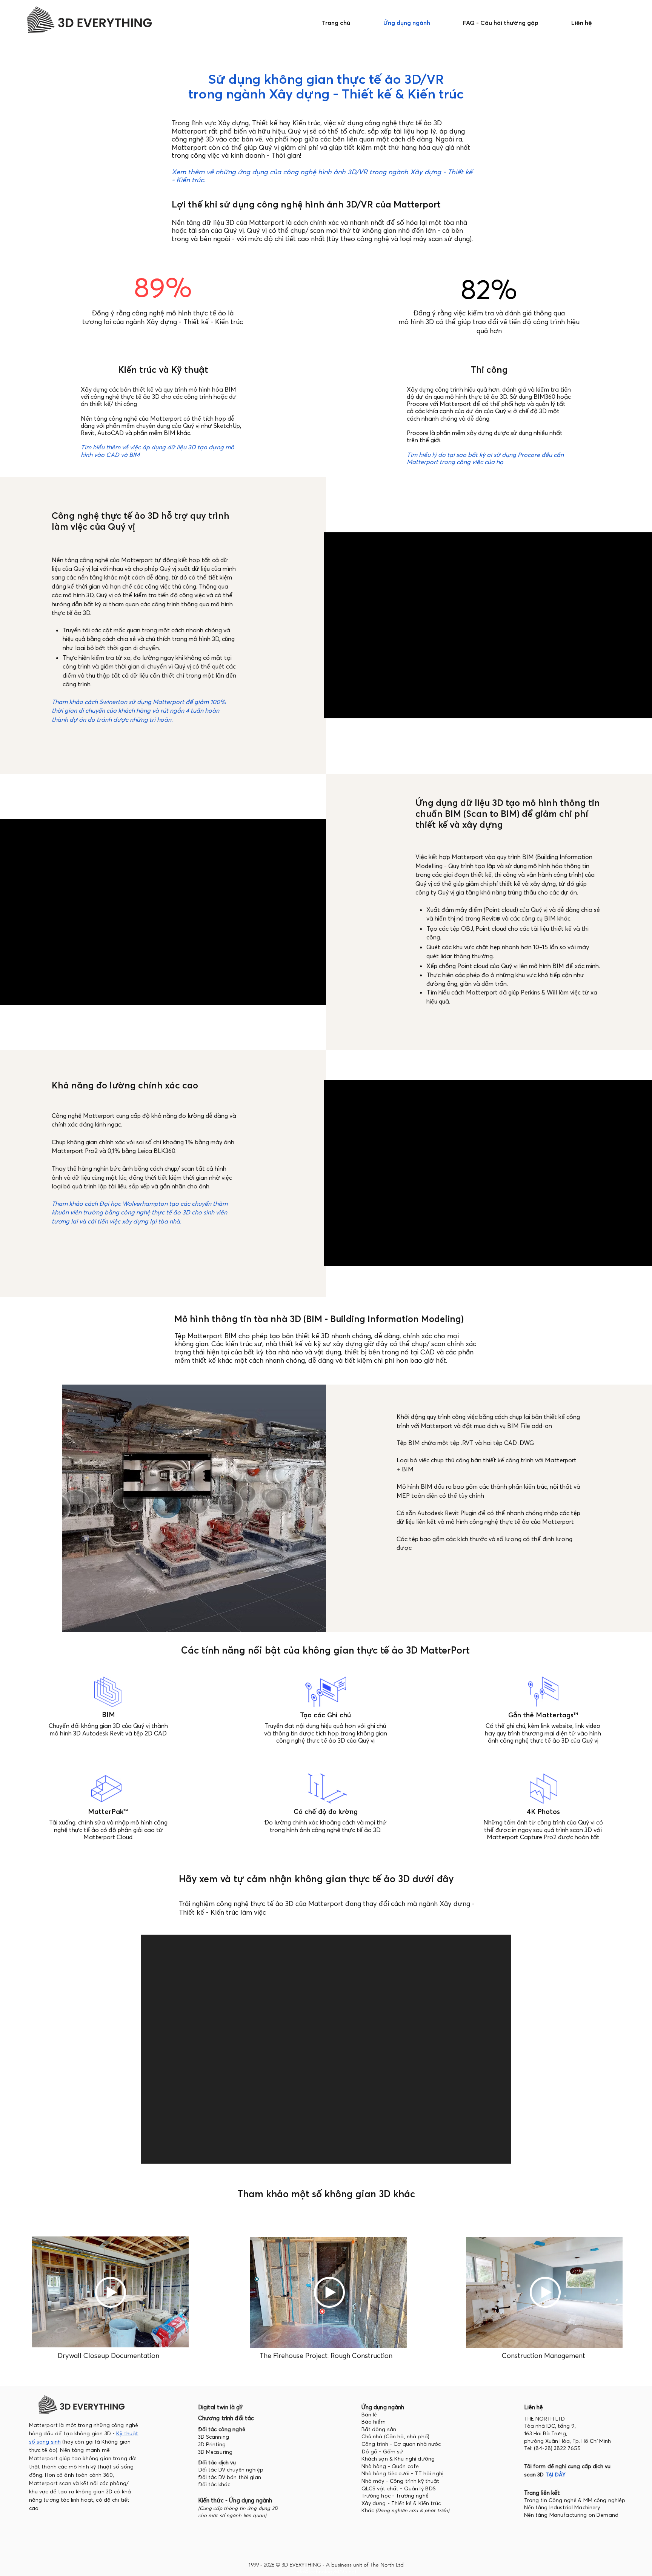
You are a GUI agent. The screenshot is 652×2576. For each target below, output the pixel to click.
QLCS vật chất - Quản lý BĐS (399, 2488)
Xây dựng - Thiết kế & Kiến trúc (401, 2503)
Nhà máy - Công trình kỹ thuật (401, 2481)
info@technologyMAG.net (326, 2571)
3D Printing (212, 2444)
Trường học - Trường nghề (396, 2496)
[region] (110, 2293)
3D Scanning (214, 2437)
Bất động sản (379, 2429)
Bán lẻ (369, 2415)
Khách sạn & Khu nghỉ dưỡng (398, 2459)
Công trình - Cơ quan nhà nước (401, 2444)
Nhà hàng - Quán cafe (390, 2466)
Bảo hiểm (374, 2422)
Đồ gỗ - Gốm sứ (382, 2452)
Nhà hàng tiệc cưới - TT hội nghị (402, 2473)
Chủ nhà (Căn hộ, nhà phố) (396, 2436)
